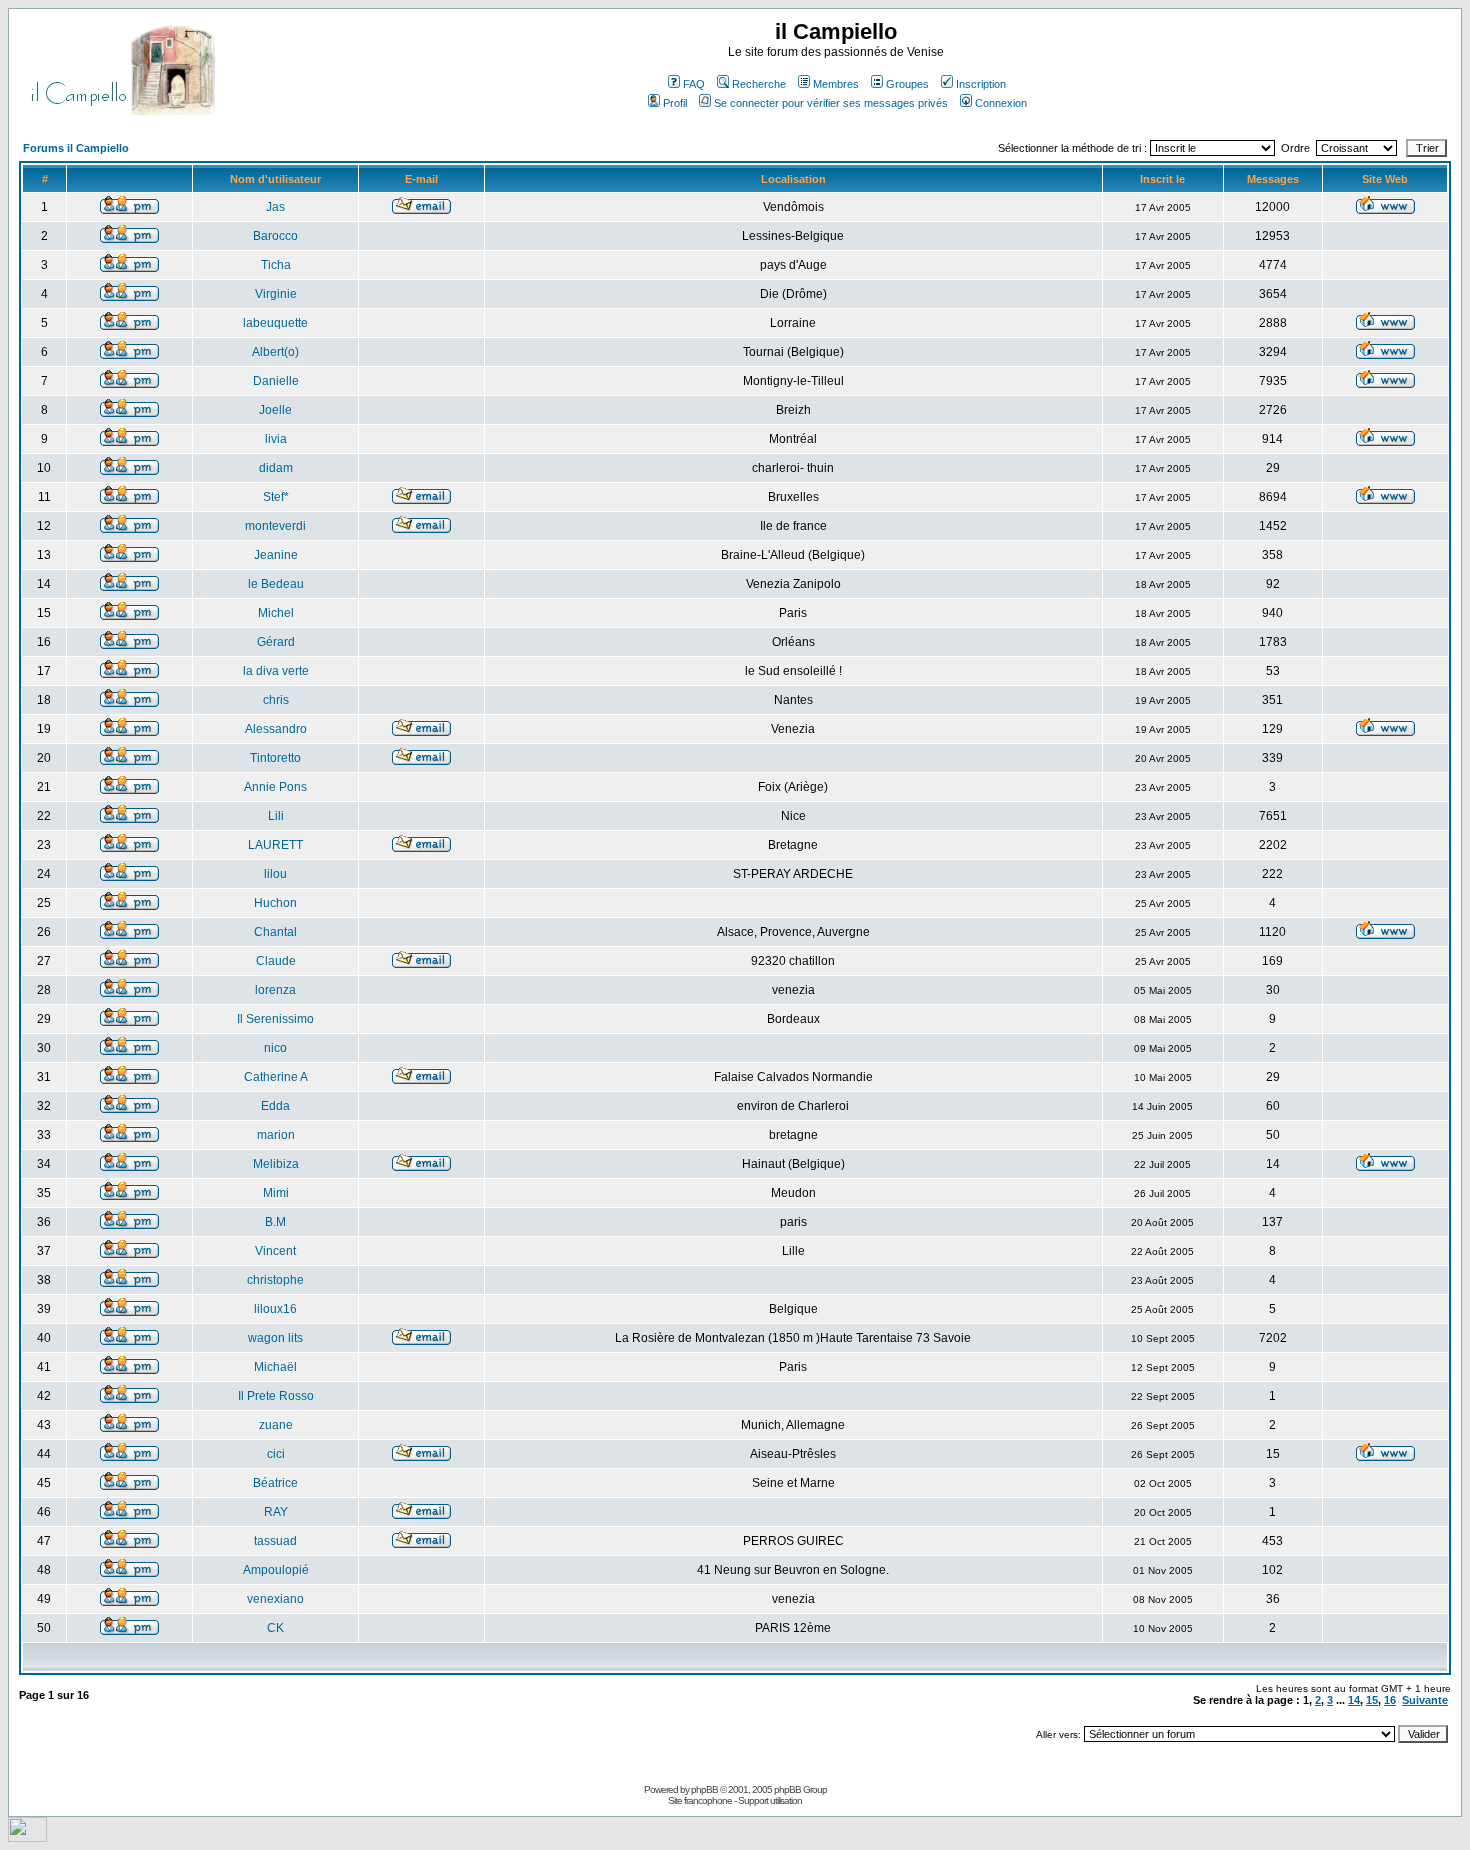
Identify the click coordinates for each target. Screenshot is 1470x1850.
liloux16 (275, 1309)
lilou (275, 874)
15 (1372, 1700)
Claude (276, 961)
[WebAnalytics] (27, 1836)
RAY (276, 1512)
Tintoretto (275, 758)
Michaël (275, 1367)
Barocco (275, 236)
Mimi (276, 1193)
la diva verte (276, 671)
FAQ (694, 84)
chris (276, 700)
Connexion (1001, 103)
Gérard (276, 642)
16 (1390, 1700)
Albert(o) (275, 352)
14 (1354, 1700)
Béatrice (275, 1483)
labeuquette (275, 323)
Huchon (275, 903)
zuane (276, 1425)
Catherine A (276, 1077)
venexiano (275, 1599)
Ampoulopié (276, 1570)
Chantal (275, 932)
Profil (675, 103)
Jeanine (276, 555)
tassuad (275, 1541)
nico (275, 1048)
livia (276, 439)
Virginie (276, 294)
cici (276, 1454)
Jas (275, 207)
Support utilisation (770, 1800)
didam (276, 468)
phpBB (704, 1789)
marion (276, 1135)
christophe (275, 1280)
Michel (276, 613)
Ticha (276, 265)
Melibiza (276, 1164)
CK (275, 1628)
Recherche (759, 84)
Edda (275, 1106)
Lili (276, 816)
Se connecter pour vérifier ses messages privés (831, 103)
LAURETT (275, 845)
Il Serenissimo (275, 1019)
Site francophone (700, 1800)
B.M (275, 1222)
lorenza (275, 990)
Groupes (907, 84)
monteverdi (275, 526)
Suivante (1425, 1700)
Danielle (276, 381)
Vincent (275, 1251)
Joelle (275, 410)
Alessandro (276, 729)
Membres (836, 84)
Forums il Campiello (76, 148)
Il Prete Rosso (276, 1396)
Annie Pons (275, 787)
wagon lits (275, 1338)
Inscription (981, 84)
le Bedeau (276, 584)
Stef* (276, 497)
